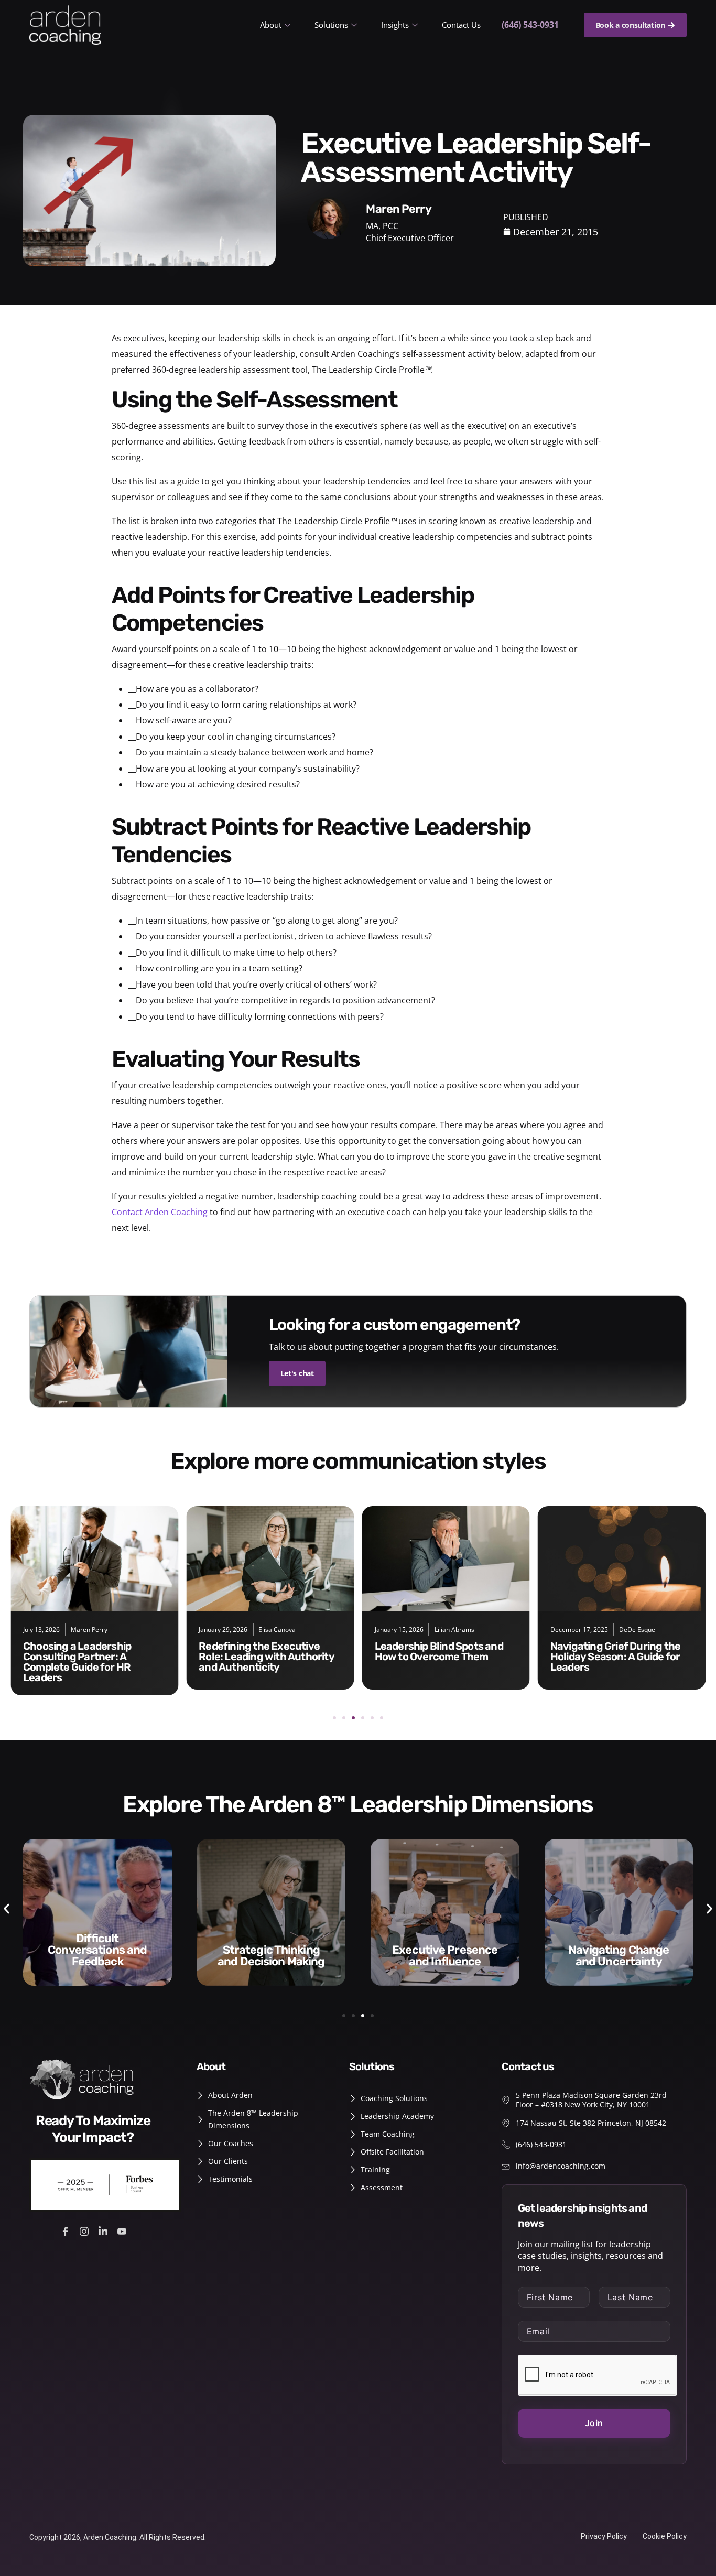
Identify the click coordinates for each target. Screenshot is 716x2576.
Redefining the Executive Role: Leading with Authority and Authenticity (267, 1657)
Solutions (331, 25)
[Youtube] (123, 2230)
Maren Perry (89, 1630)
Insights (395, 25)
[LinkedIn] (105, 2230)
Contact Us (461, 25)
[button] (334, 1718)
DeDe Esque (637, 1630)
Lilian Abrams (454, 1630)
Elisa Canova (277, 1630)
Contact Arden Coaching (160, 1212)
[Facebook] (67, 2230)
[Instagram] (86, 2230)
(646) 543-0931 (530, 25)
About (271, 25)
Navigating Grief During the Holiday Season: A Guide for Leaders (615, 1657)
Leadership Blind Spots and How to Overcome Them (439, 1651)
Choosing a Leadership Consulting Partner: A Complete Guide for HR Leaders (77, 1662)
